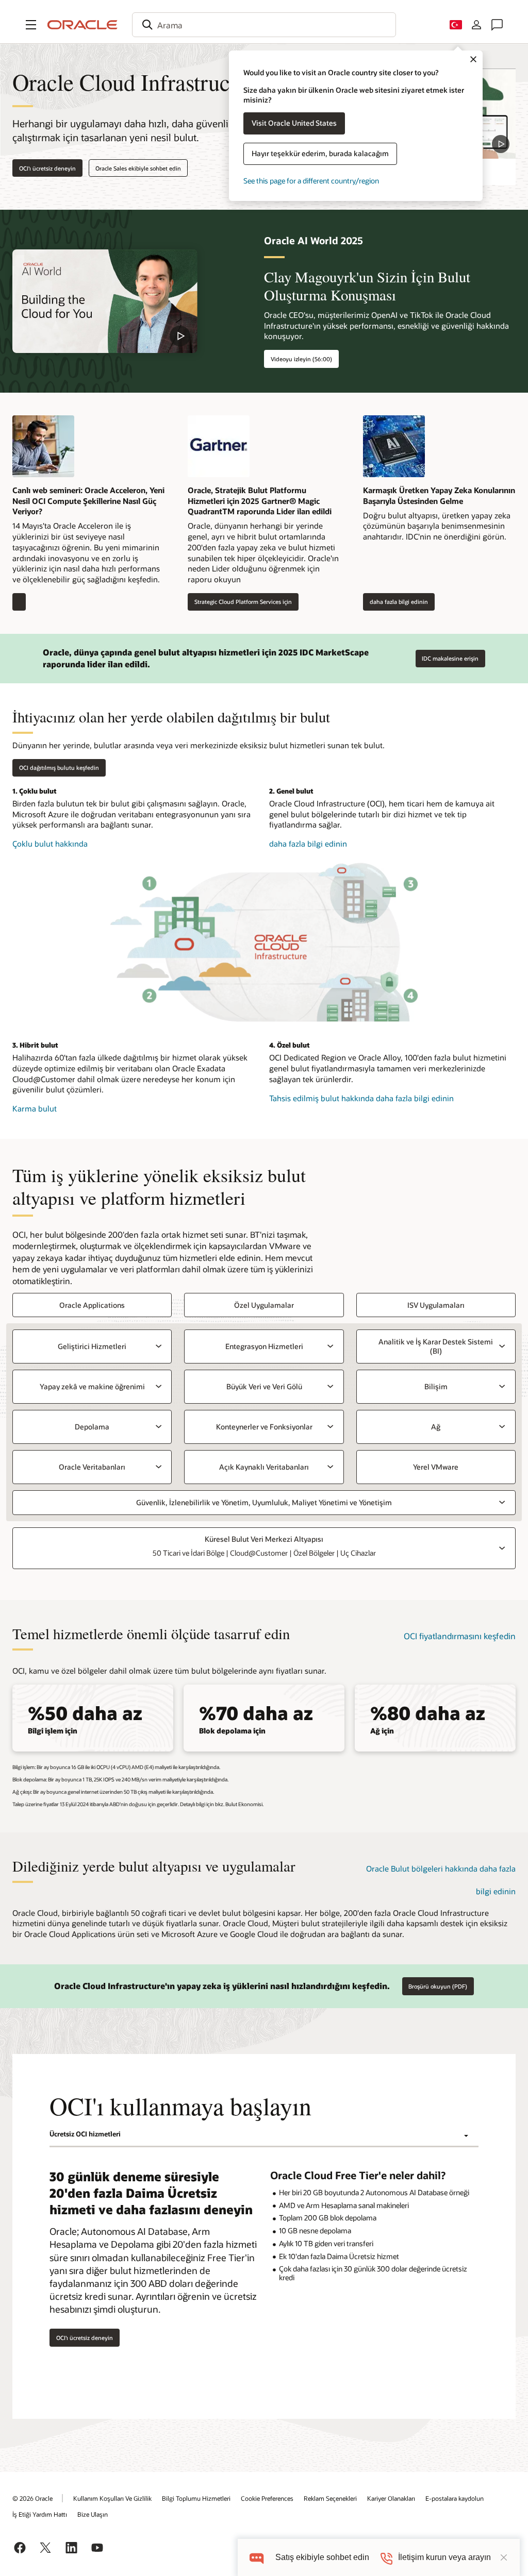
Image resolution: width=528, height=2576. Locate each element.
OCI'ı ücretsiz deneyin (47, 168)
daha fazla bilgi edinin (395, 602)
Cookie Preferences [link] (267, 2498)
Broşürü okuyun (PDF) (438, 1986)
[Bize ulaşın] (497, 25)
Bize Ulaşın (93, 2514)
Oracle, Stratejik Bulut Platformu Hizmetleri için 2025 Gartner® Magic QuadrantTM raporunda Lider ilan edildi (260, 501)
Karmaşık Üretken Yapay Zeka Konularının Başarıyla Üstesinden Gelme (439, 495)
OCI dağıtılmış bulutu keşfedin (59, 768)
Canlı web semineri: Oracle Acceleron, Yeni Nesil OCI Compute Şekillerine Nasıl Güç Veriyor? (88, 501)
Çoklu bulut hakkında (61, 844)
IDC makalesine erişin (450, 658)
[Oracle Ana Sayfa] (82, 25)
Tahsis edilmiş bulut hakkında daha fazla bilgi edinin (361, 1098)
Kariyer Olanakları (391, 2498)
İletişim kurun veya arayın (444, 2557)
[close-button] (504, 2557)
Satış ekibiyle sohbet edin (322, 2557)
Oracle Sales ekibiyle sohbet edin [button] (138, 168)
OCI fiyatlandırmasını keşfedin (460, 1636)
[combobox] (264, 25)
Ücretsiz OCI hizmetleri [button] (85, 2134)
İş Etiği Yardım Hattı (40, 2514)
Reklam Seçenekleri (330, 2498)
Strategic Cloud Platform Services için (240, 602)
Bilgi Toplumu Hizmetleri (196, 2498)
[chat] (257, 2557)
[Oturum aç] (476, 25)
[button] (31, 25)
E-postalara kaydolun (455, 2498)
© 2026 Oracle (32, 2498)
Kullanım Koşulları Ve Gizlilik (112, 2498)
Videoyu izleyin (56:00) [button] (301, 359)
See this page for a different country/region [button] (311, 181)
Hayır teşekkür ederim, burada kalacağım (320, 153)
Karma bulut (51, 1109)
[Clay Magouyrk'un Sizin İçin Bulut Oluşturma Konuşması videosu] (105, 301)
